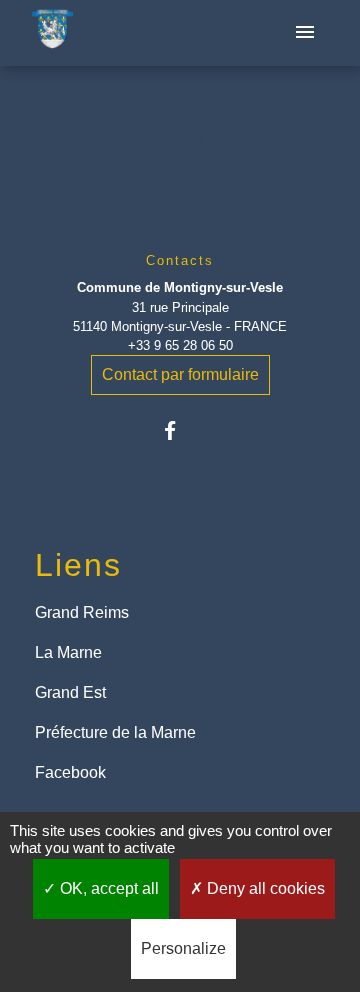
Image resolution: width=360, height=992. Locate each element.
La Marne (68, 652)
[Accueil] (52, 33)
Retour (180, 137)
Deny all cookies (264, 888)
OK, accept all (107, 888)
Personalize (183, 948)
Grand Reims (82, 612)
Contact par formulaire (180, 374)
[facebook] (179, 430)
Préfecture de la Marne (115, 732)
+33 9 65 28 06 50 (180, 345)
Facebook (70, 772)
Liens (78, 565)
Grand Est (70, 692)
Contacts (180, 260)
